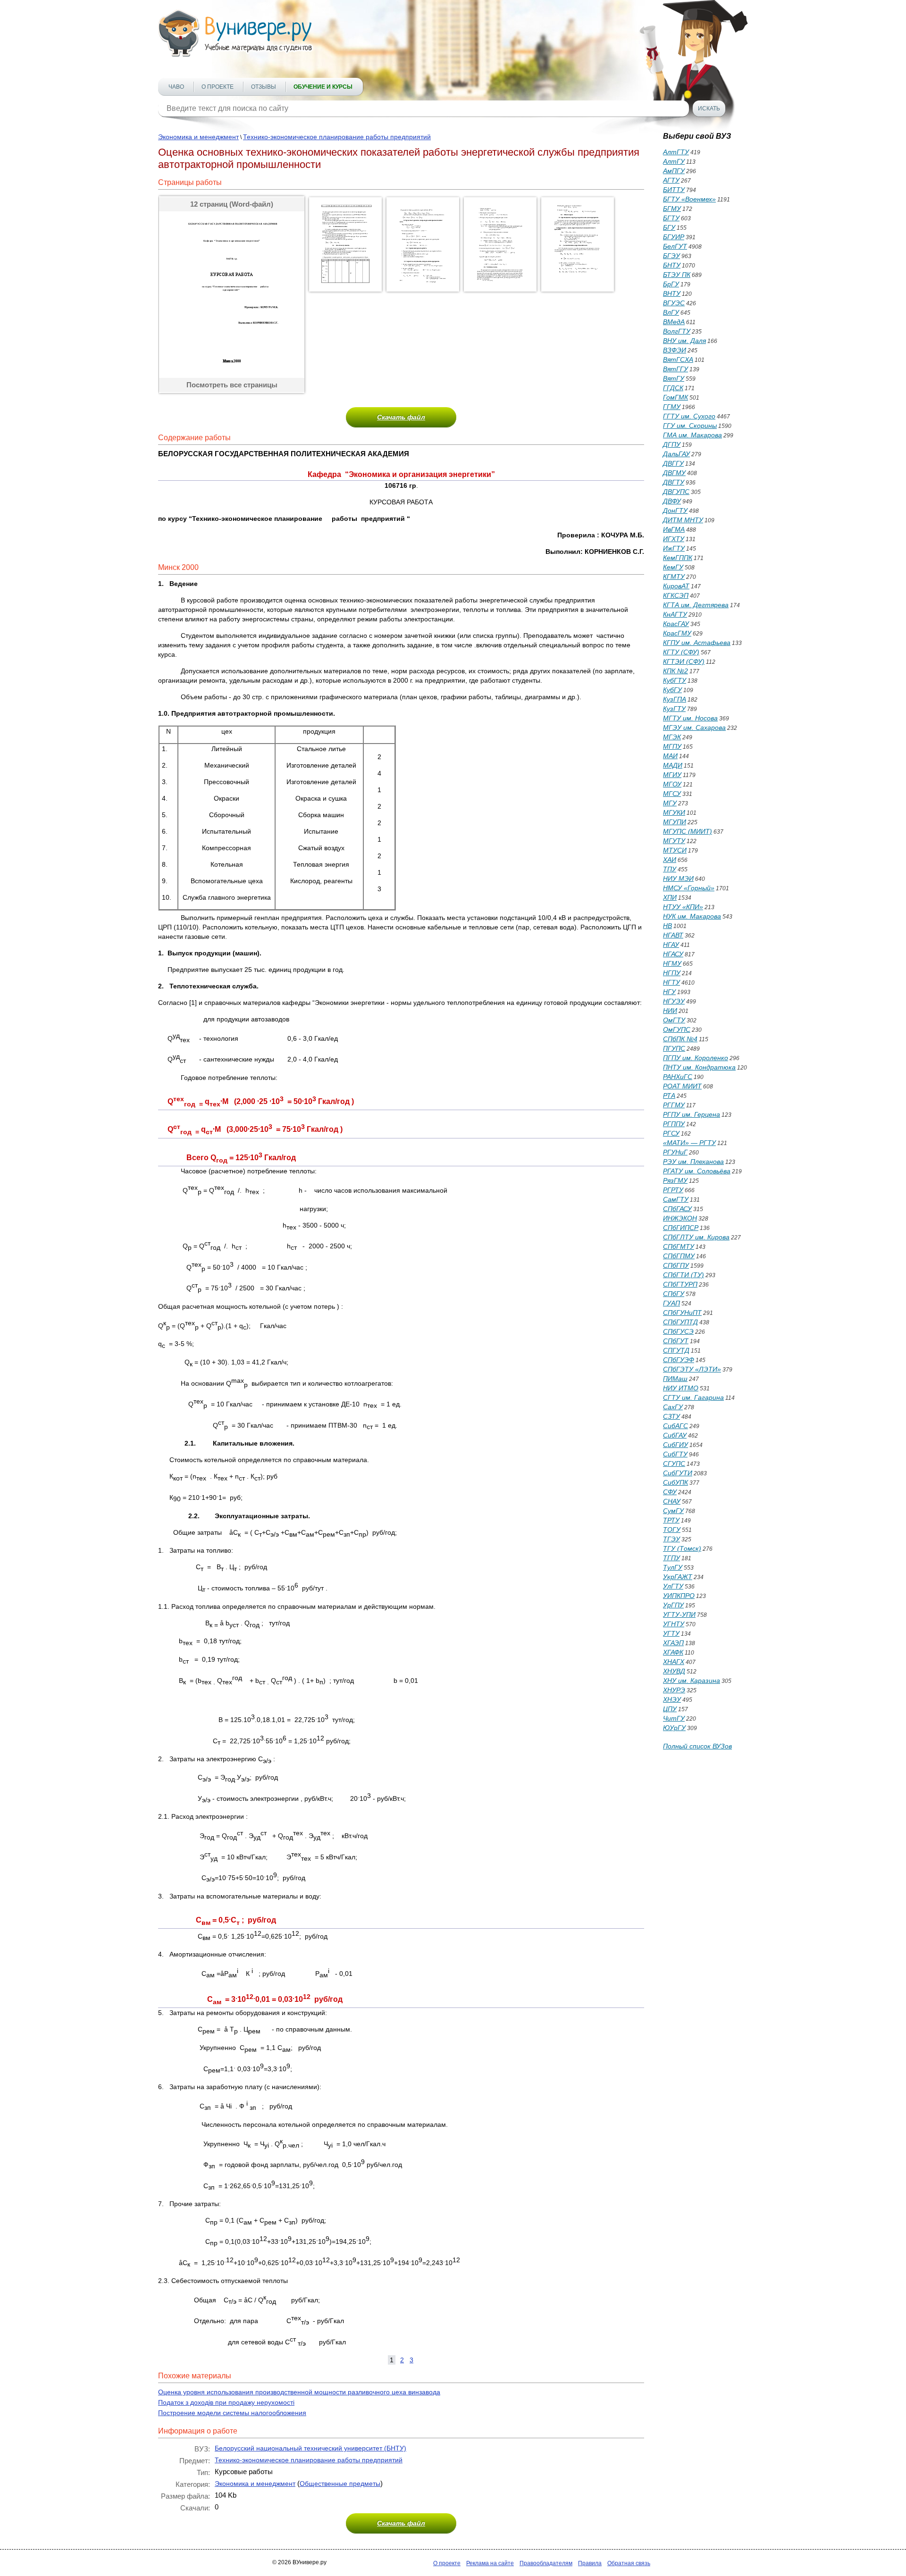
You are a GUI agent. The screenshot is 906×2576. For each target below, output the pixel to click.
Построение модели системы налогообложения (232, 2413)
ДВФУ (672, 501)
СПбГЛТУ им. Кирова (696, 1237)
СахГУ (673, 1407)
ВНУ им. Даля (684, 341)
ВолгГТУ (677, 331)
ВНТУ (672, 293)
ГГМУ (672, 407)
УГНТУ (674, 1624)
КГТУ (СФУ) (681, 652)
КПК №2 (675, 671)
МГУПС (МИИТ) (688, 831)
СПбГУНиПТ (682, 1313)
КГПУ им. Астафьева (697, 643)
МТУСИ (675, 850)
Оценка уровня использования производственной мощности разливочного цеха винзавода (299, 2392)
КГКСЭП (676, 595)
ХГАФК (673, 1652)
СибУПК (675, 1482)
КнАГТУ (675, 614)
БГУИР (674, 237)
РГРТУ (673, 1190)
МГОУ (672, 784)
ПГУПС (674, 1048)
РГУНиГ (675, 1152)
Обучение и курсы (323, 87)
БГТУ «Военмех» (689, 199)
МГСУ (672, 794)
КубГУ (672, 690)
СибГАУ (675, 1435)
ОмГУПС (677, 1029)
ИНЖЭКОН (680, 1218)
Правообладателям (546, 2563)
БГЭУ (671, 256)
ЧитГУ (674, 1718)
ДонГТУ (675, 510)
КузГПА (675, 699)
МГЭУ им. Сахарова (694, 728)
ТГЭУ (671, 1539)
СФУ (670, 1492)
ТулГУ (673, 1567)
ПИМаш (675, 1379)
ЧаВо (176, 87)
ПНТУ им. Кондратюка (699, 1067)
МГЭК (672, 737)
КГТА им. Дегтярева (696, 605)
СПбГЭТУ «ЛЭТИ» (692, 1369)
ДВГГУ (673, 463)
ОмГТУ (674, 1020)
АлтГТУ (676, 152)
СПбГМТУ (679, 1246)
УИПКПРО (679, 1596)
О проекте (218, 87)
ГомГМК (675, 397)
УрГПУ (673, 1605)
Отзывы (264, 87)
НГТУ (671, 982)
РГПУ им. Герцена (692, 1114)
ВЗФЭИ (675, 350)
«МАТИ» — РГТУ (689, 1143)
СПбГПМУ (679, 1256)
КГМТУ (674, 577)
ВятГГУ (675, 369)
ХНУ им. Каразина (692, 1681)
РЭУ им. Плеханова (693, 1162)
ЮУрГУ (674, 1728)
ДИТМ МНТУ (683, 520)
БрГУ (671, 284)
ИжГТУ (674, 548)
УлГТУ (673, 1586)
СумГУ (673, 1511)
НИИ (670, 1011)
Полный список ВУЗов (697, 1746)
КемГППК (678, 558)
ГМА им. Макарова (692, 435)
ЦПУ (670, 1709)
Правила (590, 2563)
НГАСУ (673, 954)
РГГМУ (674, 1105)
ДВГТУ (674, 482)
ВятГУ (674, 378)
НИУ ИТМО (681, 1388)
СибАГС (675, 1426)
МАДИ (673, 765)
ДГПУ (672, 444)
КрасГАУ (676, 624)
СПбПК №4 (680, 1039)
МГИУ (672, 775)
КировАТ (676, 586)
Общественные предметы (340, 2484)
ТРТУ (671, 1520)
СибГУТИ (678, 1473)
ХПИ (670, 897)
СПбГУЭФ (679, 1360)
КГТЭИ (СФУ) (684, 661)
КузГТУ (674, 709)
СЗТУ (671, 1416)
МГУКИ (674, 812)
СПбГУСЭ (678, 1331)
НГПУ (672, 973)
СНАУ (672, 1501)
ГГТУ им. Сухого (689, 416)
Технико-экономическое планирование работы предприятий (337, 137)
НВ (667, 926)
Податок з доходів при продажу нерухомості (226, 2402)
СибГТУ (675, 1454)
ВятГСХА (678, 360)
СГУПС (674, 1464)
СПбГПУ (676, 1265)
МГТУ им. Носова (690, 718)
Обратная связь (629, 2563)
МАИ (670, 756)
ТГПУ (671, 1558)
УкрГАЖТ (678, 1577)
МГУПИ (675, 822)
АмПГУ (674, 171)
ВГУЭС (674, 303)
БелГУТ (675, 246)
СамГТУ (676, 1199)
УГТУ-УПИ (679, 1614)
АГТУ (671, 180)
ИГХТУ (674, 539)
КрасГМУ (677, 633)
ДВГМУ (674, 473)
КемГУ (673, 567)
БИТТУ (674, 190)
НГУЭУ (674, 1001)
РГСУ (671, 1133)
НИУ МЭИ (678, 878)
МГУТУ (674, 841)
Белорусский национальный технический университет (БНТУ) (310, 2448)
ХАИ (670, 860)
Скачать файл (401, 417)
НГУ (669, 992)
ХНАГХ (674, 1662)
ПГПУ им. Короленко (696, 1058)
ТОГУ (672, 1530)
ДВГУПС (676, 492)
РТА (669, 1096)
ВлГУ (671, 312)
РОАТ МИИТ (682, 1086)
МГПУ (672, 746)
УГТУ (671, 1633)
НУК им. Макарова (692, 916)
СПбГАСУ (677, 1209)
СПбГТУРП (680, 1284)
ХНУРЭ (674, 1690)
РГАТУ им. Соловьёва (697, 1171)
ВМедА (674, 322)
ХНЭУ (672, 1699)
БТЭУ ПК (677, 275)
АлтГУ (674, 161)
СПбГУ (674, 1294)
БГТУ (671, 218)
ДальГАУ (676, 454)
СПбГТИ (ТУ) (684, 1275)
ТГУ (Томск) (682, 1548)
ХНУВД (674, 1671)
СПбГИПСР (681, 1228)
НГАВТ (673, 935)
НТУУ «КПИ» (683, 907)
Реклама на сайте (490, 2563)
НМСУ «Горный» (689, 888)
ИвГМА (674, 529)
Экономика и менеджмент (198, 137)
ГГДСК (673, 388)
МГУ (670, 803)
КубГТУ (675, 680)
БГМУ (672, 209)
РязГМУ (675, 1180)
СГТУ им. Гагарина (693, 1397)
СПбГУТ (676, 1341)
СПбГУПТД (680, 1322)
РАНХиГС (678, 1077)
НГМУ (672, 963)
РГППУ (674, 1124)
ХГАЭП (673, 1643)
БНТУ (672, 265)
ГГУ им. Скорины (690, 426)
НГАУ (671, 945)
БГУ (669, 227)
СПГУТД (676, 1350)
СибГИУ (675, 1445)
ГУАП (671, 1303)
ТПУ (670, 869)
